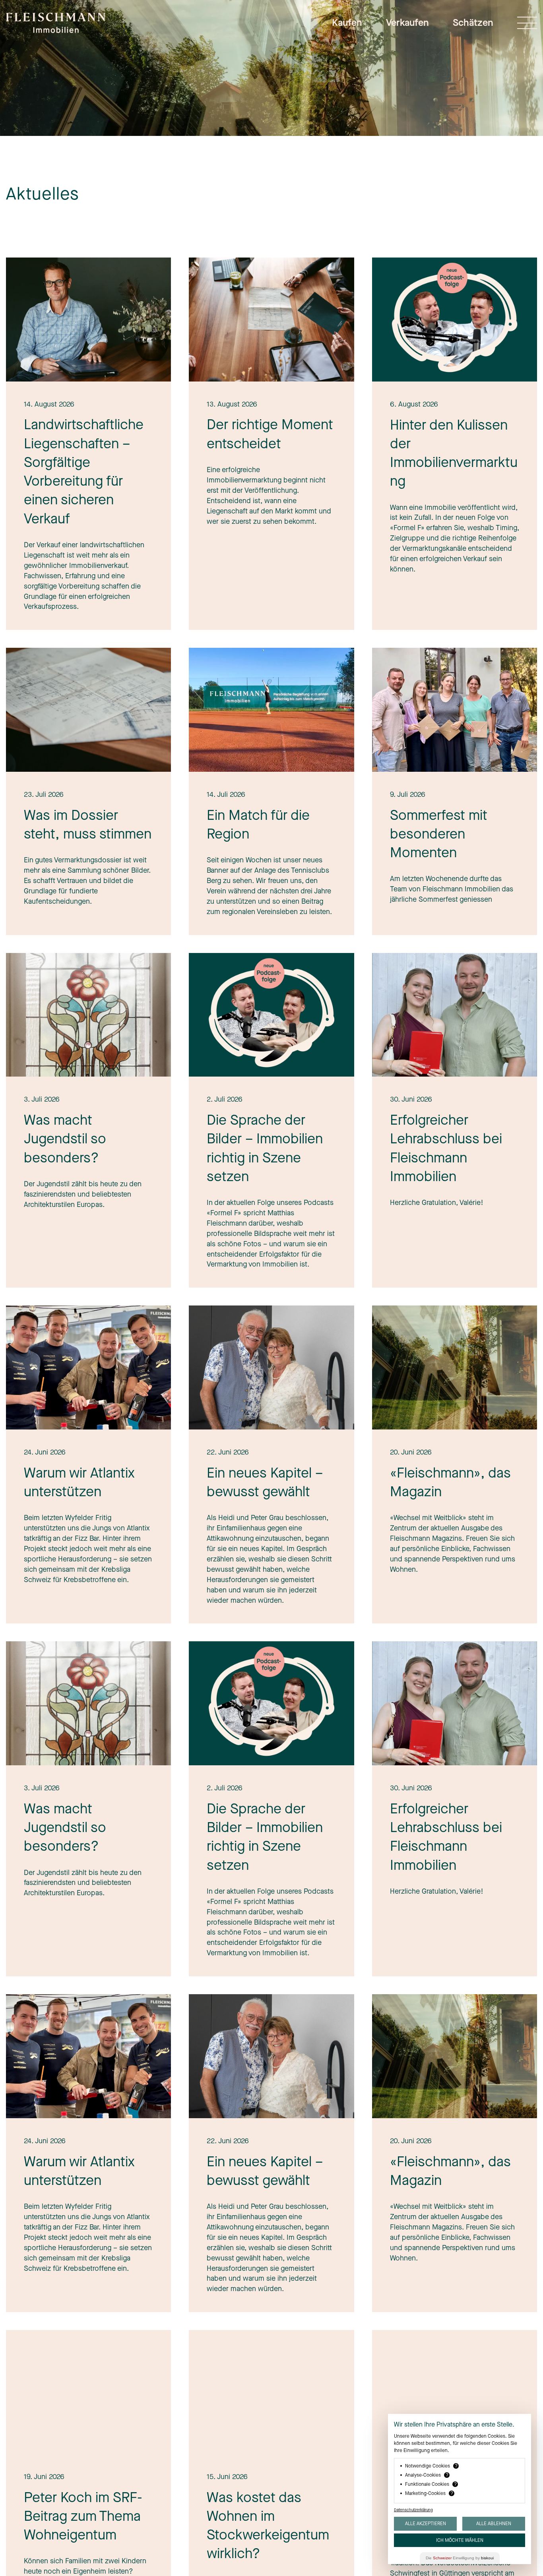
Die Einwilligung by (460, 2558)
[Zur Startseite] (56, 27)
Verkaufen (407, 23)
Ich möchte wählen (460, 2540)
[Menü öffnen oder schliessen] (527, 23)
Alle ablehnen (494, 2524)
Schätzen (473, 23)
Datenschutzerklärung (413, 2510)
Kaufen (347, 23)
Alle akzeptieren (426, 2524)
